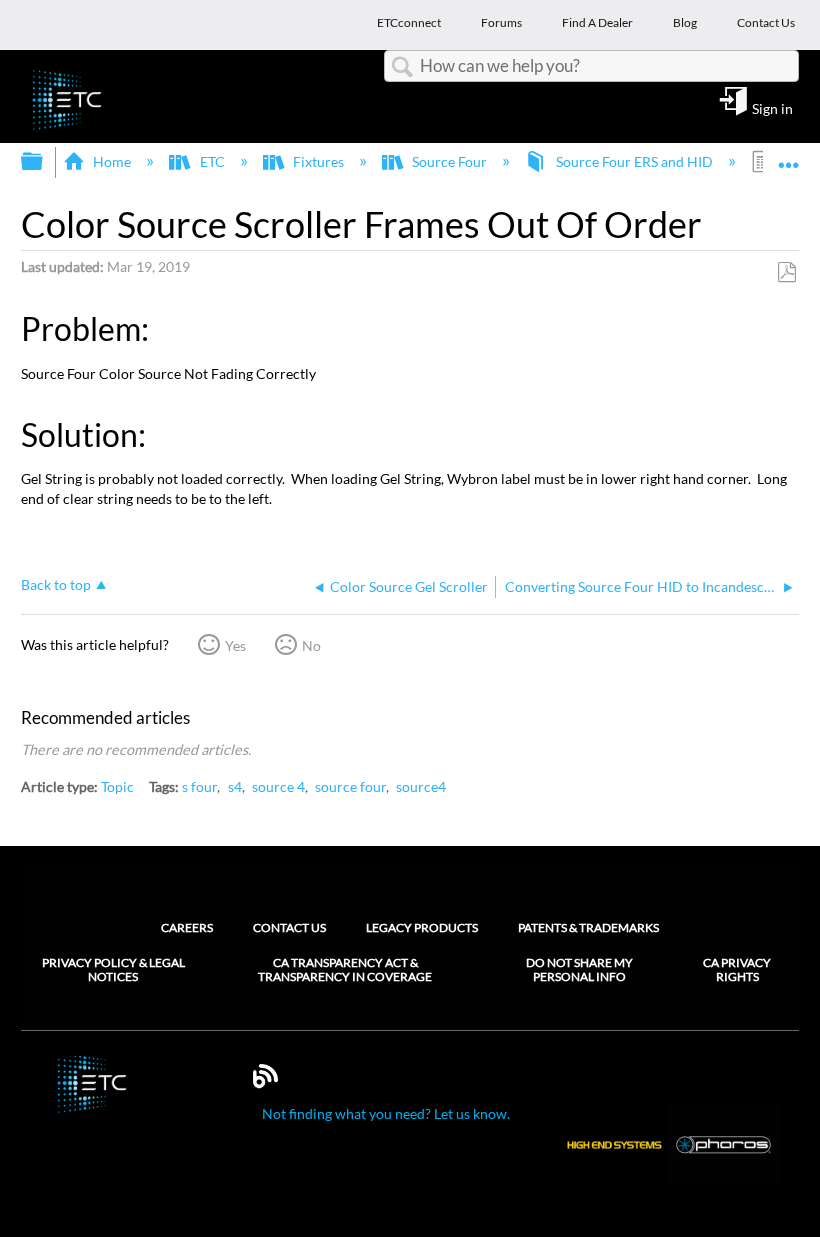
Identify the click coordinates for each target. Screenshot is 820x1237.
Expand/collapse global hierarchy (45, 162)
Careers (187, 927)
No (311, 645)
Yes (235, 645)
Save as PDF (786, 272)
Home (112, 161)
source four (350, 786)
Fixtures (318, 161)
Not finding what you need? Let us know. (386, 1113)
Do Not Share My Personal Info (579, 970)
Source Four (449, 161)
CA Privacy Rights (737, 970)
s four (199, 786)
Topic (117, 786)
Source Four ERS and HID (634, 161)
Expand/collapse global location (789, 155)
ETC (212, 161)
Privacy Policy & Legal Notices (113, 970)
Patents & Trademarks (588, 927)
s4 (235, 786)
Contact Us (289, 927)
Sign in (772, 108)
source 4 (278, 786)
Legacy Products (422, 927)
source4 (421, 786)
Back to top (56, 585)
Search (402, 67)
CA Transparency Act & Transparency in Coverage (345, 970)
